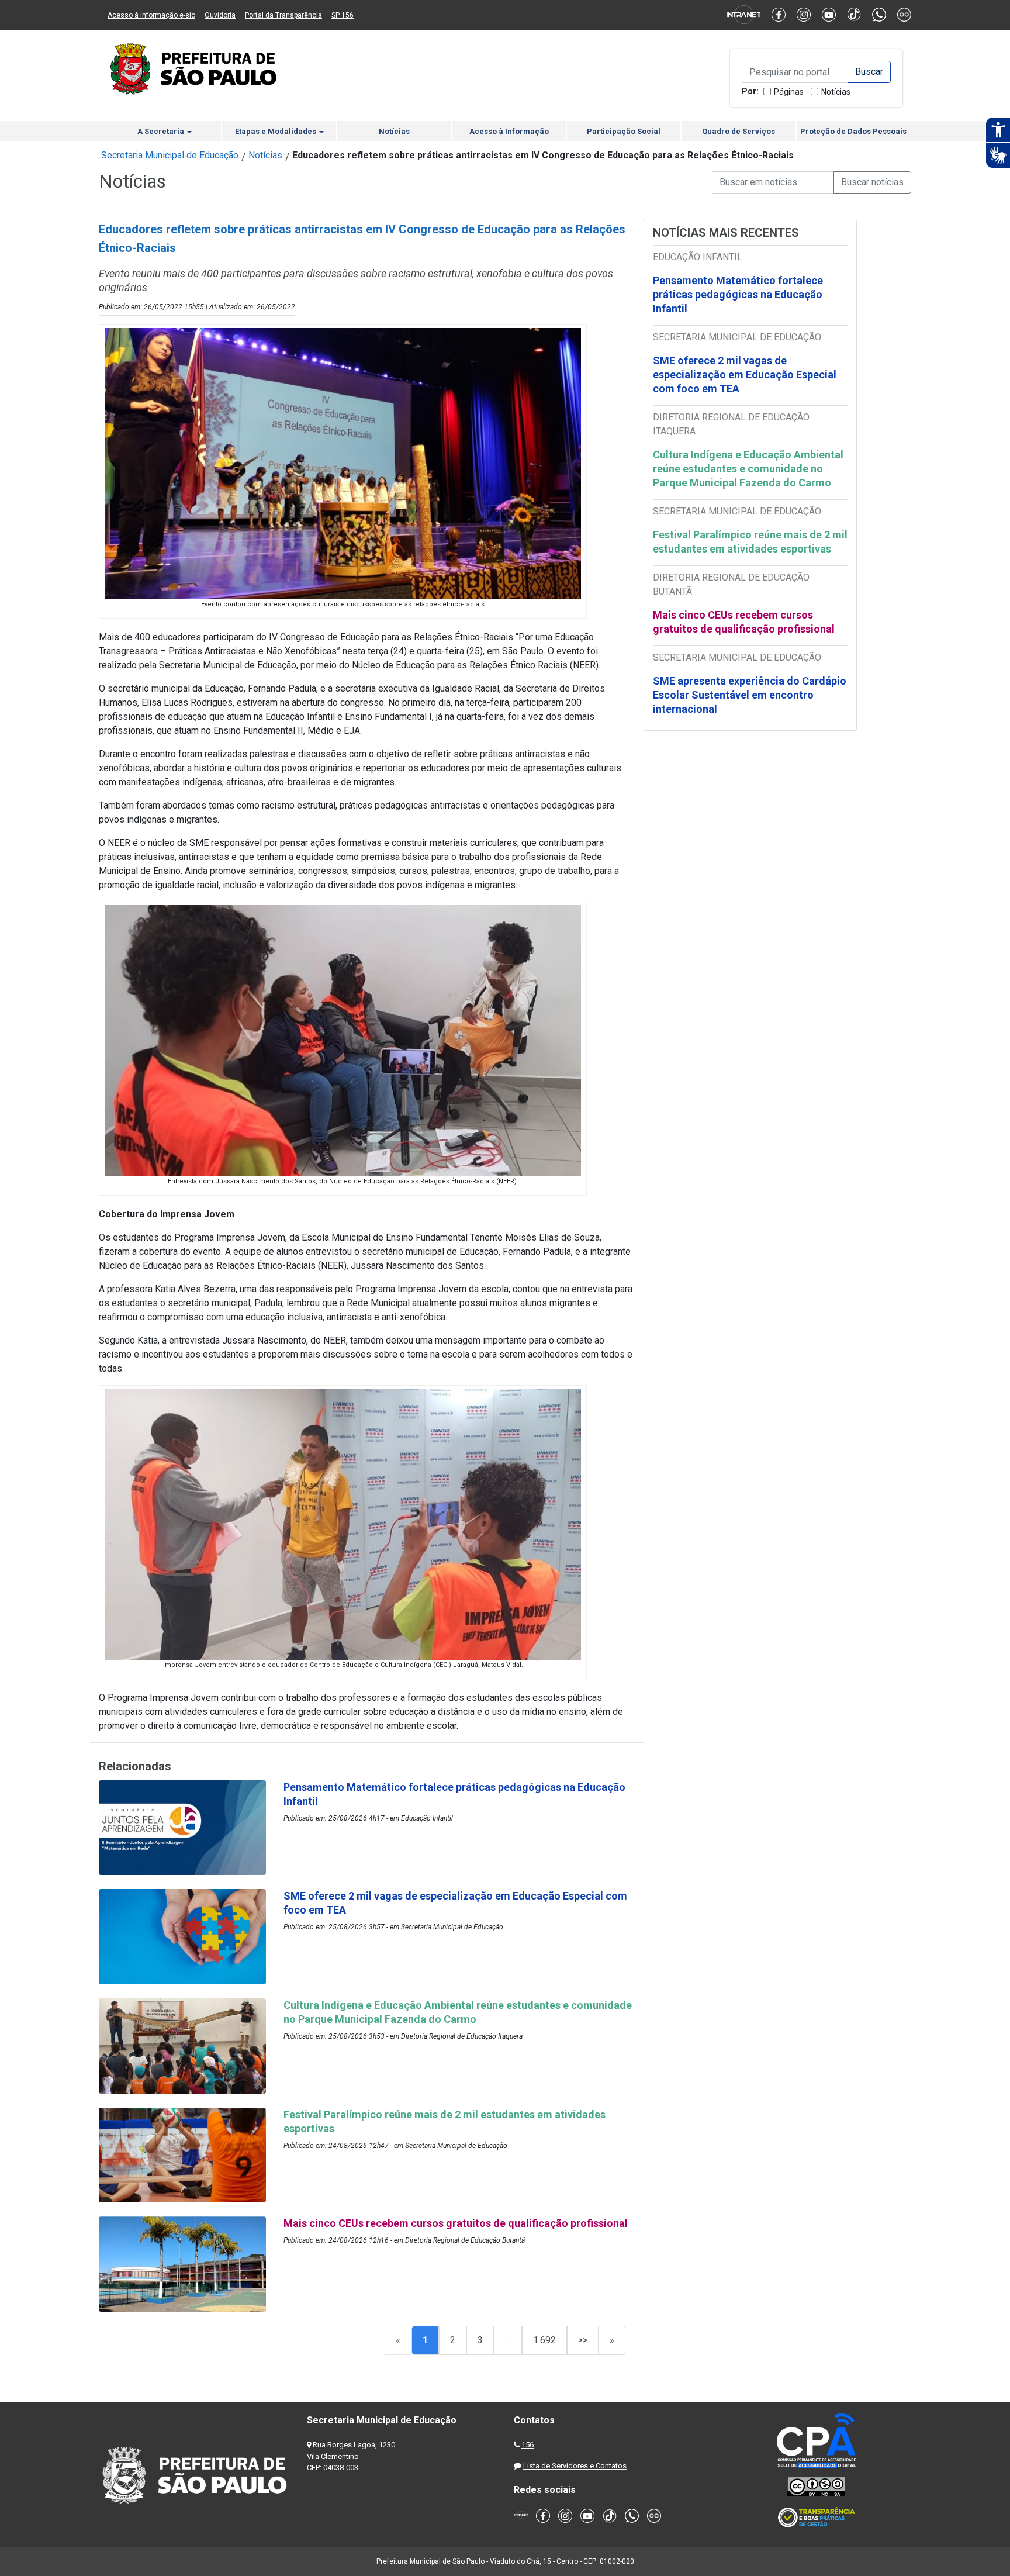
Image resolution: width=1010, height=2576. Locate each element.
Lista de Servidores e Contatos (575, 2466)
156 (528, 2445)
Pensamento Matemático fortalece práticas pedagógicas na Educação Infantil (738, 294)
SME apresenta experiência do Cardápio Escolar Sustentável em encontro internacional (750, 695)
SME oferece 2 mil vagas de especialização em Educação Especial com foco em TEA (745, 374)
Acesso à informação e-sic (151, 15)
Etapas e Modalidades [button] (276, 131)
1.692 (544, 2340)
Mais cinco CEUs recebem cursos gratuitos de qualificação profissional (744, 622)
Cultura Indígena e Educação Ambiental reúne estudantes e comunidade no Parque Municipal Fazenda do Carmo (748, 469)
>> (583, 2340)
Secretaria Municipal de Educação (170, 155)
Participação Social (624, 131)
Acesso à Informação (509, 131)
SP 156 (343, 15)
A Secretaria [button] (162, 131)
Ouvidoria (220, 15)
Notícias (836, 92)
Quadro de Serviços (739, 131)
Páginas (789, 92)
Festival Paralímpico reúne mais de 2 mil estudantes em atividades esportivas (750, 542)
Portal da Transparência (283, 15)
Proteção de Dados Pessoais (853, 131)
